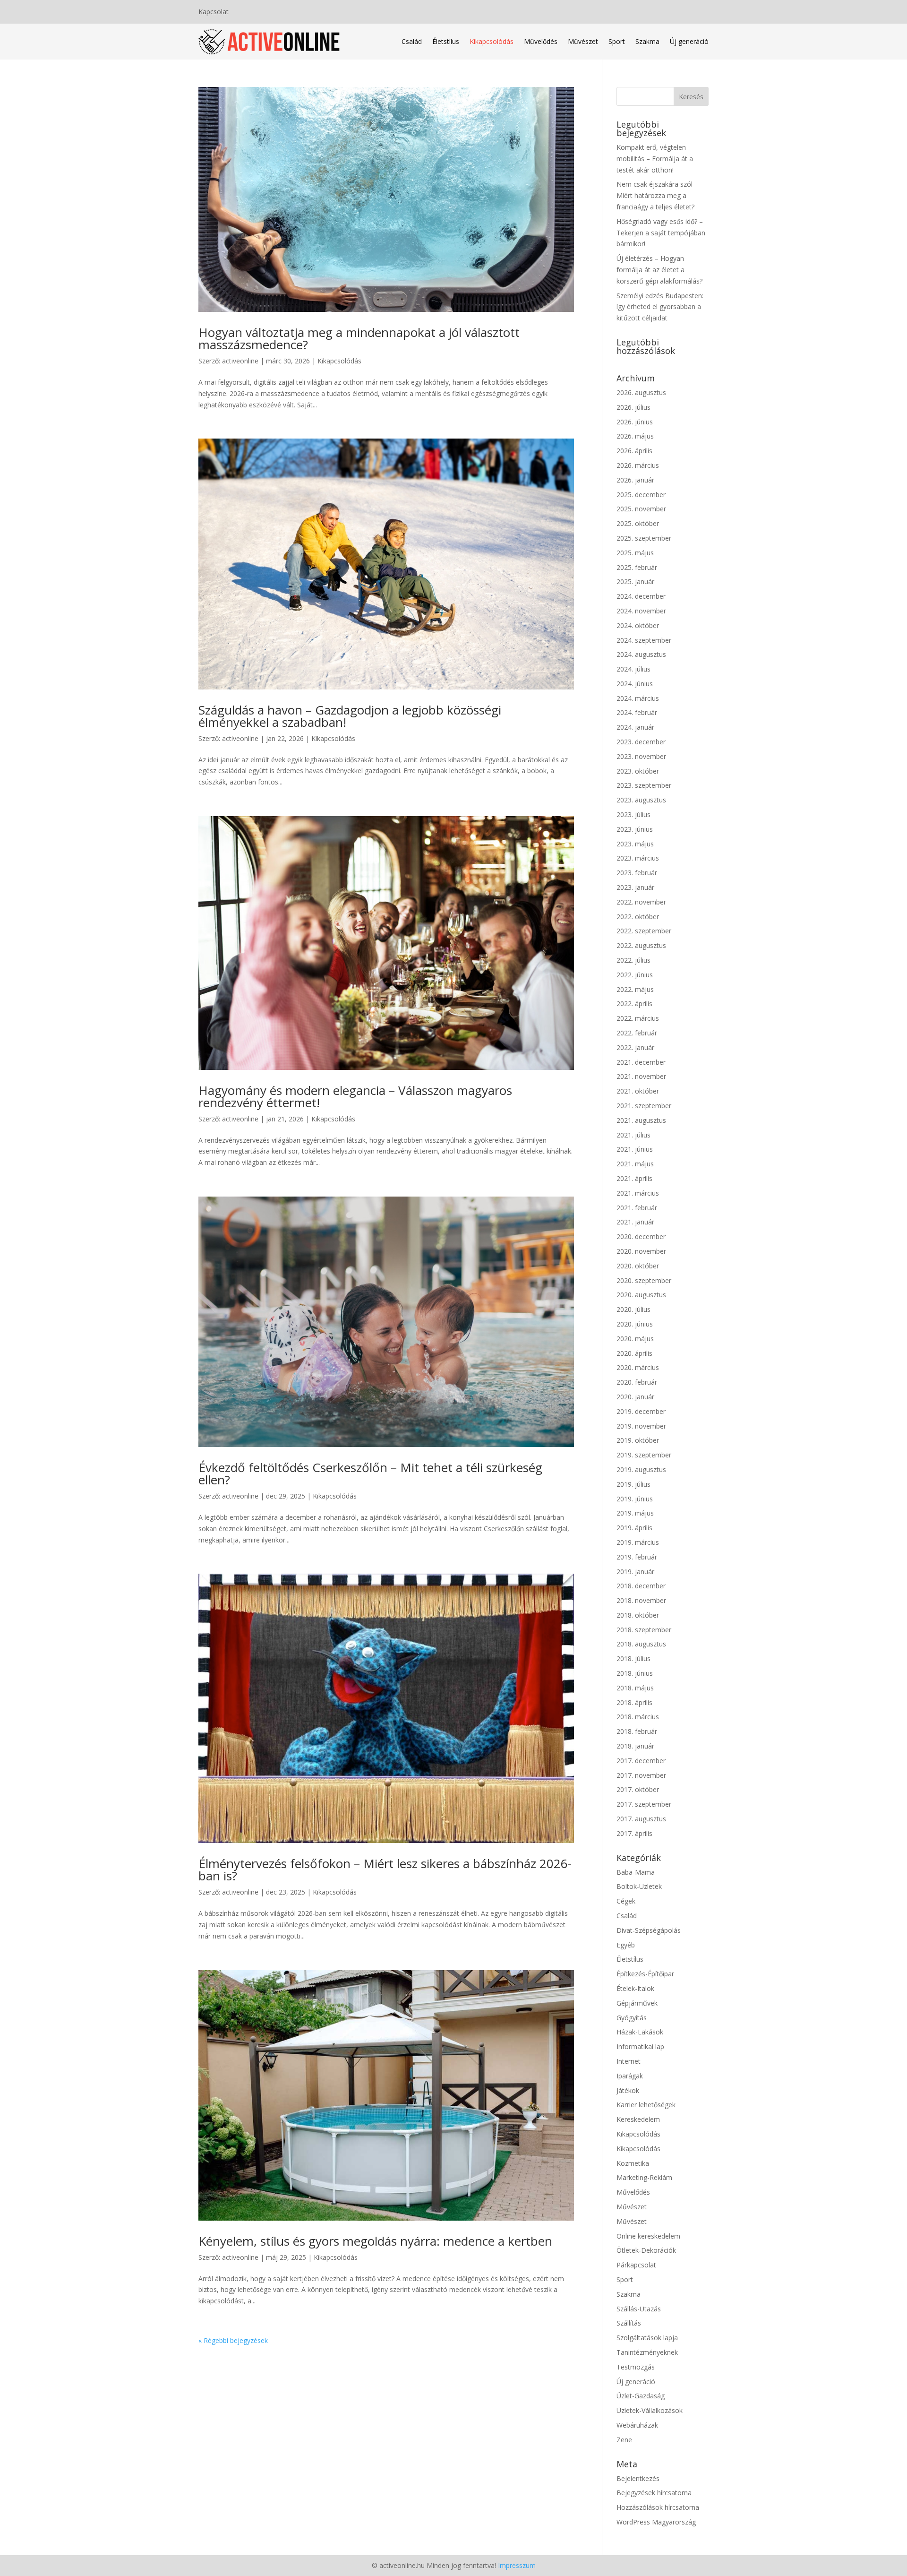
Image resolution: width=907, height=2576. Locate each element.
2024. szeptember (644, 640)
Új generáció (689, 41)
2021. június (635, 1149)
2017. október (638, 1789)
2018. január (635, 1746)
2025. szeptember (644, 538)
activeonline (240, 361)
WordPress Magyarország (656, 2522)
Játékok (628, 2090)
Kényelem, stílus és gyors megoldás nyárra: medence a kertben (375, 2241)
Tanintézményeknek (647, 2352)
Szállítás (629, 2323)
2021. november (641, 1076)
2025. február (637, 567)
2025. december (641, 495)
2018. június (635, 1673)
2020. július (633, 1309)
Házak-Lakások (640, 2032)
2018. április (634, 1702)
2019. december (641, 1411)
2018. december (641, 1586)
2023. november (641, 756)
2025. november (641, 509)
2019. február (637, 1557)
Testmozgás (636, 2367)
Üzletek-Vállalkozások (650, 2410)
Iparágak (630, 2076)
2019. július (633, 1484)
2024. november (641, 611)
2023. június (635, 829)
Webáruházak (637, 2425)
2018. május (635, 1688)
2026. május (635, 436)
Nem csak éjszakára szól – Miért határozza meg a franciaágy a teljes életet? (657, 195)
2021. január (635, 1222)
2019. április (634, 1528)
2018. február (637, 1731)
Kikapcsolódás (492, 41)
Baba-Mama (636, 1872)
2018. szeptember (644, 1630)
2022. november (641, 902)
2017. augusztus (641, 1819)
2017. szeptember (644, 1804)
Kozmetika (633, 2163)
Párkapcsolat (636, 2265)
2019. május (635, 1513)
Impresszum (517, 2565)
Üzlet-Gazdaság (641, 2396)
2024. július (633, 669)
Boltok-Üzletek (639, 1886)
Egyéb (626, 1945)
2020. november (641, 1251)
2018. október (638, 1615)
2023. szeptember (644, 785)
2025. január (635, 582)
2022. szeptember (644, 931)
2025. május (635, 553)
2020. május (635, 1339)
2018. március (638, 1717)
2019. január (635, 1572)
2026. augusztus (641, 392)
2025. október (638, 523)
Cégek (626, 1901)
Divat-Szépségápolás (649, 1930)
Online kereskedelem (648, 2236)
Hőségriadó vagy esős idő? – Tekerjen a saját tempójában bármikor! (661, 233)
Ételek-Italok (635, 1988)
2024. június (635, 684)
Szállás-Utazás (639, 2309)
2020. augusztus (641, 1295)
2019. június (635, 1499)
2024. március (638, 698)
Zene (624, 2440)
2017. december (641, 1761)
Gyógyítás (632, 2018)
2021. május (635, 1164)
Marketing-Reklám (644, 2177)
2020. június (635, 1324)
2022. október (638, 917)
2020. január (635, 1397)
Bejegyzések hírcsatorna (654, 2493)
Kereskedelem (638, 2119)
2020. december (641, 1236)
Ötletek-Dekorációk (646, 2250)
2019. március (638, 1542)
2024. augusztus (641, 654)
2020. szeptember (644, 1280)
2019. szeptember (644, 1455)
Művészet (583, 41)
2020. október (638, 1266)
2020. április (634, 1353)
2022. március (638, 1018)
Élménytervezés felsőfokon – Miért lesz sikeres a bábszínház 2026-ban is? (385, 1870)
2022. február (637, 1033)
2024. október (638, 625)
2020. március (638, 1367)
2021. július (633, 1135)
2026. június (635, 422)
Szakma (647, 41)
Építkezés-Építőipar (645, 1974)
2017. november (641, 1775)
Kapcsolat (214, 12)
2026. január (635, 480)
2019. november (641, 1426)
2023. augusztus (641, 800)
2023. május (635, 844)
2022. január (635, 1047)
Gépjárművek (637, 2003)
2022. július (633, 960)
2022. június (635, 975)
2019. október (638, 1440)
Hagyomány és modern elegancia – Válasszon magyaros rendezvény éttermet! (355, 1096)
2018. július (633, 1658)
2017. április (634, 1833)
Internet (629, 2061)
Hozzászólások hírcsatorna (658, 2507)
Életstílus (446, 41)
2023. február (637, 873)
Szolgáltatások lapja (647, 2338)
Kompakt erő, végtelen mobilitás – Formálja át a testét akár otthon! (655, 159)
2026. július (633, 407)
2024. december (641, 596)
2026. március (638, 465)
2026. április (634, 451)
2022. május (635, 989)
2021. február (637, 1208)
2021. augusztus (641, 1120)
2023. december (641, 742)
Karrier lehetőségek (646, 2105)
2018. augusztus (641, 1644)
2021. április (634, 1178)
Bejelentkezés (638, 2478)
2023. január (635, 887)
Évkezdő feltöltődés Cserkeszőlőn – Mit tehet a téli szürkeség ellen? (370, 1473)
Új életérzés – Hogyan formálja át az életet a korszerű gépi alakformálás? (659, 270)
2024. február (637, 712)
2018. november (641, 1600)
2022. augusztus (641, 945)
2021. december (641, 1062)
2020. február (637, 1382)
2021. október (638, 1091)
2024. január (635, 727)
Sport (617, 41)
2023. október (638, 771)
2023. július (633, 814)
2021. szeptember (644, 1106)
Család (412, 41)
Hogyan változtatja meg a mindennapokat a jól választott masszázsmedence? (359, 338)
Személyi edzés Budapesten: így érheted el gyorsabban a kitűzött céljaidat (660, 307)
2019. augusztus (641, 1469)
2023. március (638, 858)
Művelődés (541, 41)
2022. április (634, 1004)
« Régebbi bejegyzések (233, 2340)
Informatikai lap (640, 2046)
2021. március (638, 1193)
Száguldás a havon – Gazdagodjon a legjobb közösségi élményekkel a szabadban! (350, 716)
